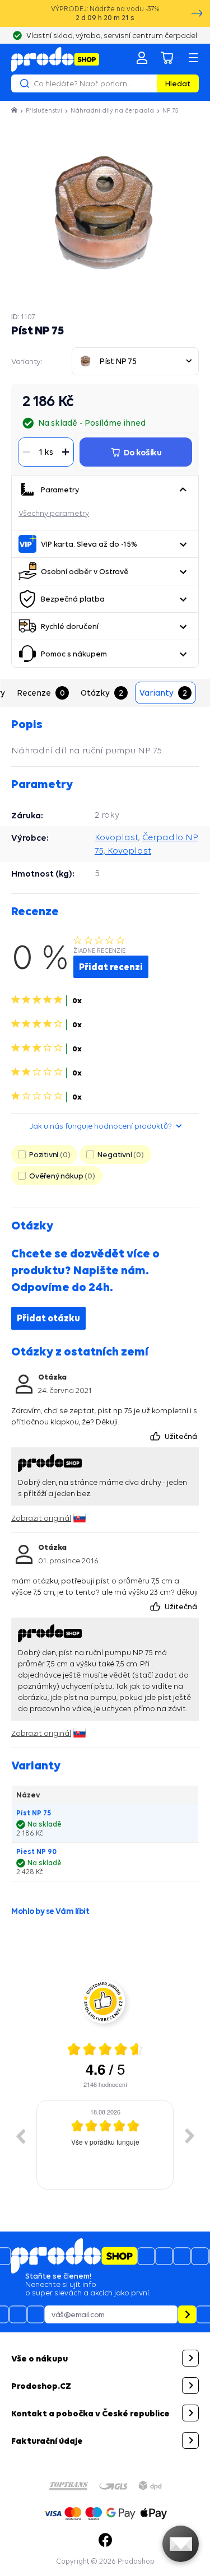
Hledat (178, 83)
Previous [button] (20, 2136)
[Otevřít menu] (193, 58)
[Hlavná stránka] (15, 110)
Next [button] (190, 2136)
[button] (183, 490)
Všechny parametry (54, 513)
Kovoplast (116, 837)
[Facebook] (105, 2540)
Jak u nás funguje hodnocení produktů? (101, 1126)
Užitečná (182, 1436)
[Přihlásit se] (142, 58)
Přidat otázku (48, 1318)
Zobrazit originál (41, 1518)
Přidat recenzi (111, 967)
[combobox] (135, 361)
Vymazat (147, 83)
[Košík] (167, 58)
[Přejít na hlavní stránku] (55, 59)
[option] (105, 2145)
